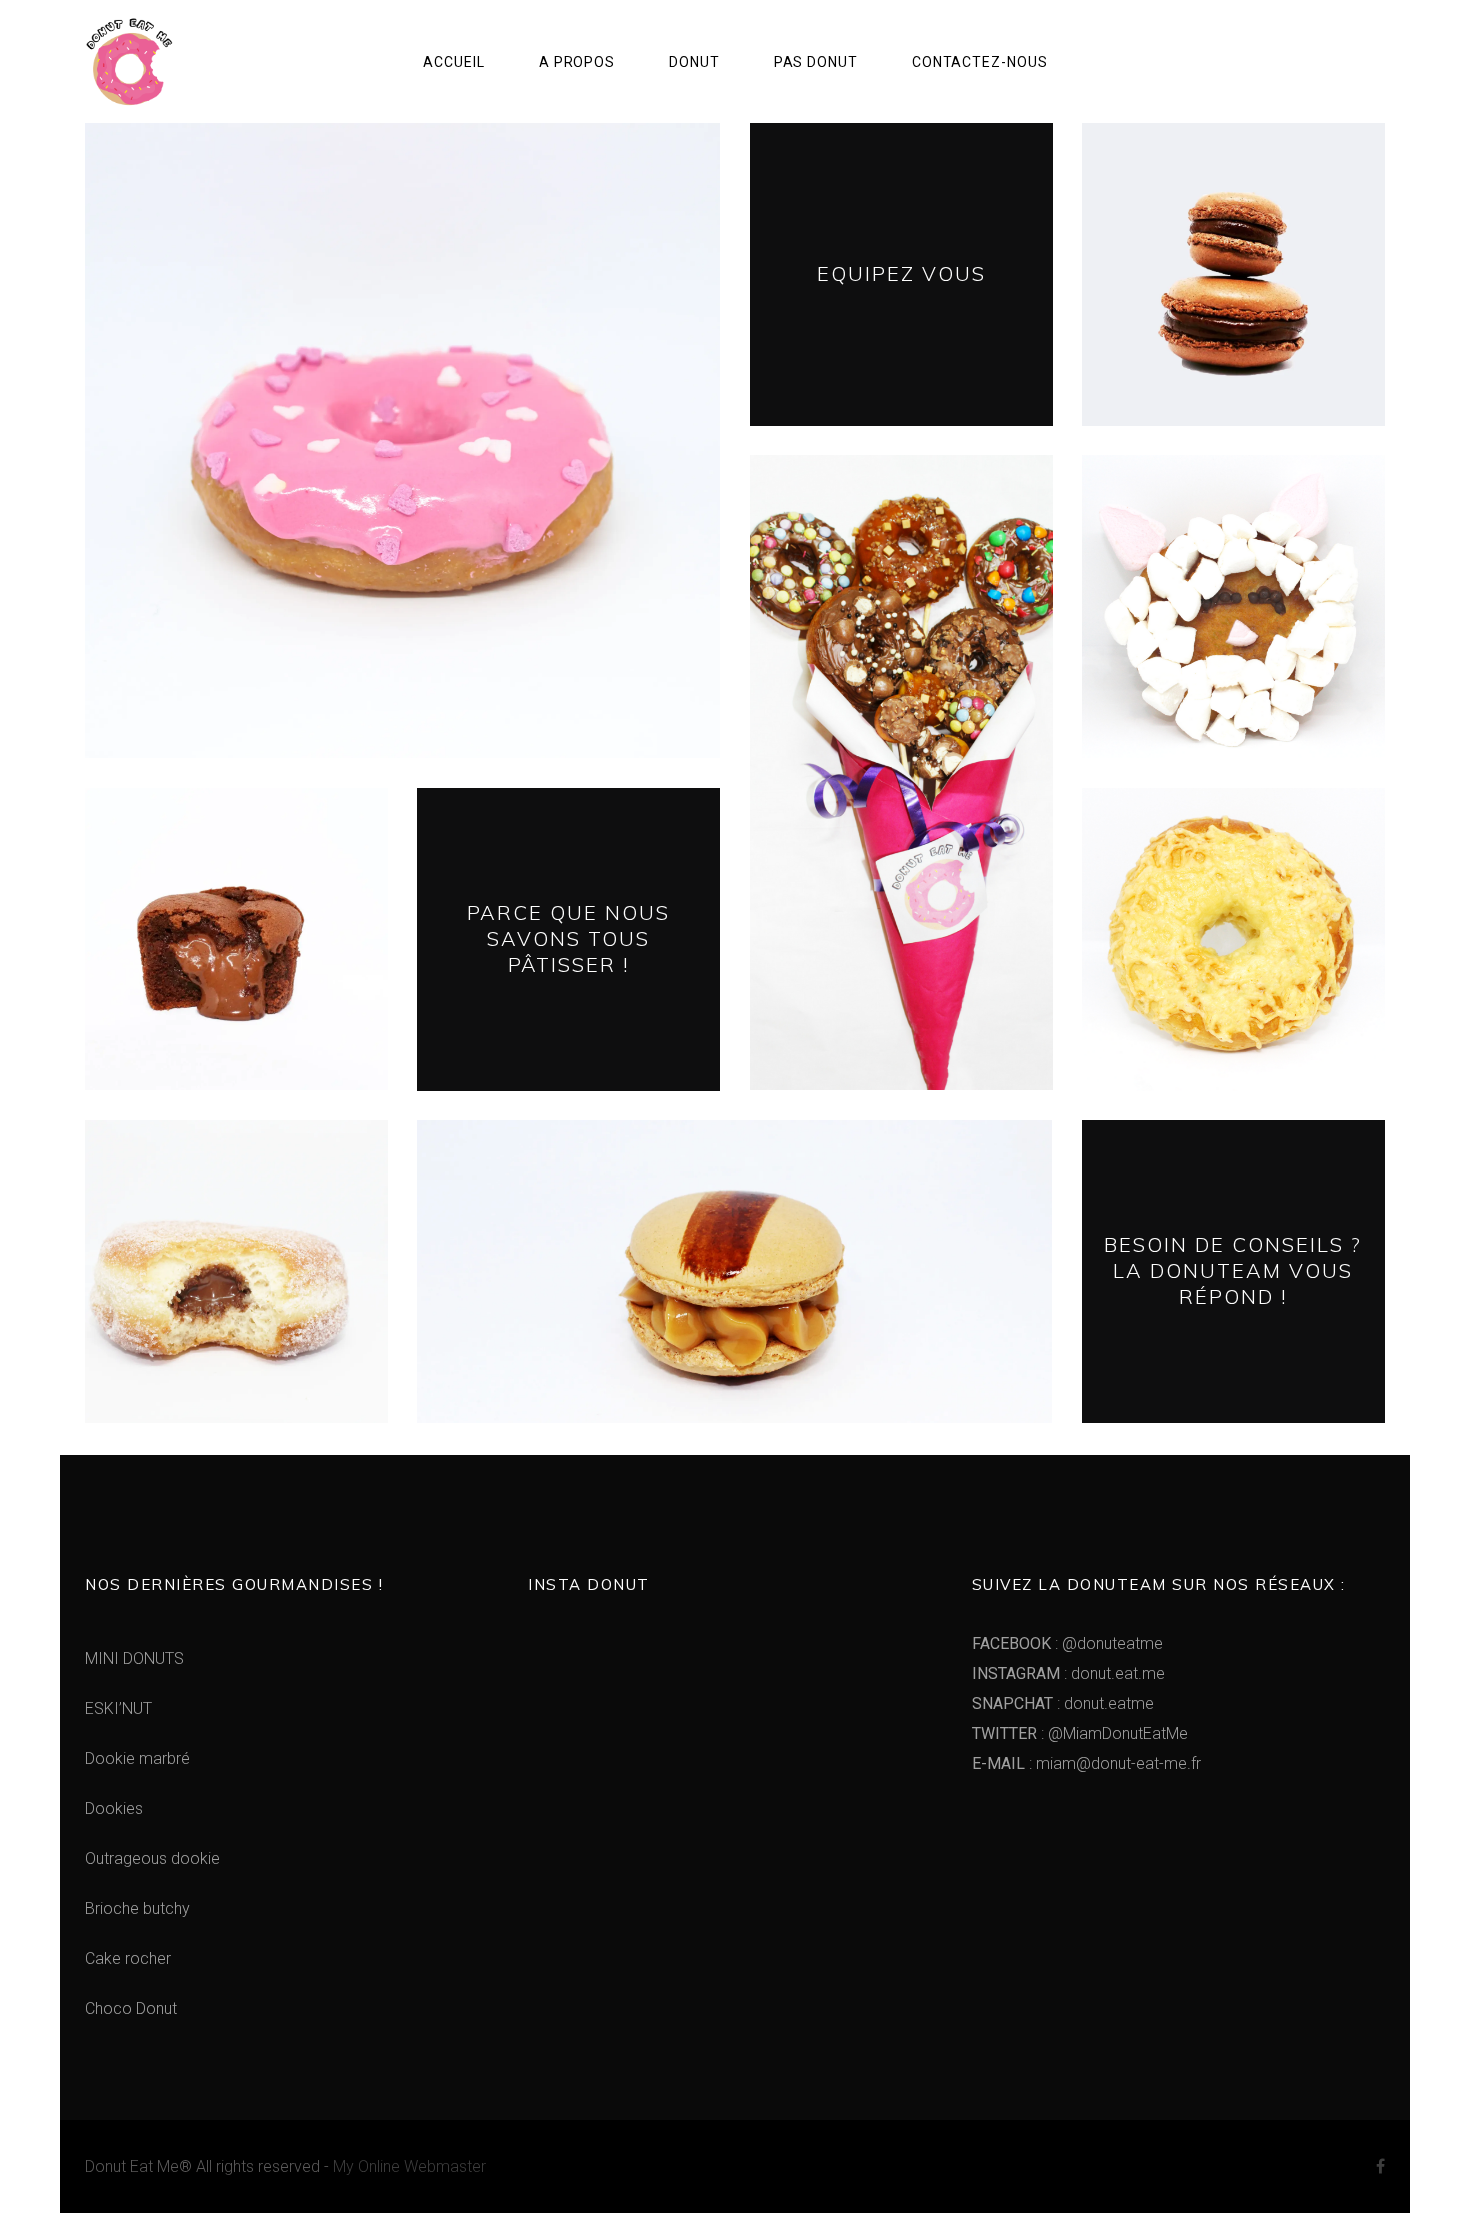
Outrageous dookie (152, 1858)
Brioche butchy (137, 1908)
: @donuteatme (1067, 1643)
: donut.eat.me (1068, 1673)
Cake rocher (128, 1958)
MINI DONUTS (134, 1658)
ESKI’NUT (118, 1708)
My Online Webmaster (409, 2166)
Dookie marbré (137, 1758)
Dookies (114, 1808)
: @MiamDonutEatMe (1080, 1733)
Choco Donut (131, 2008)
